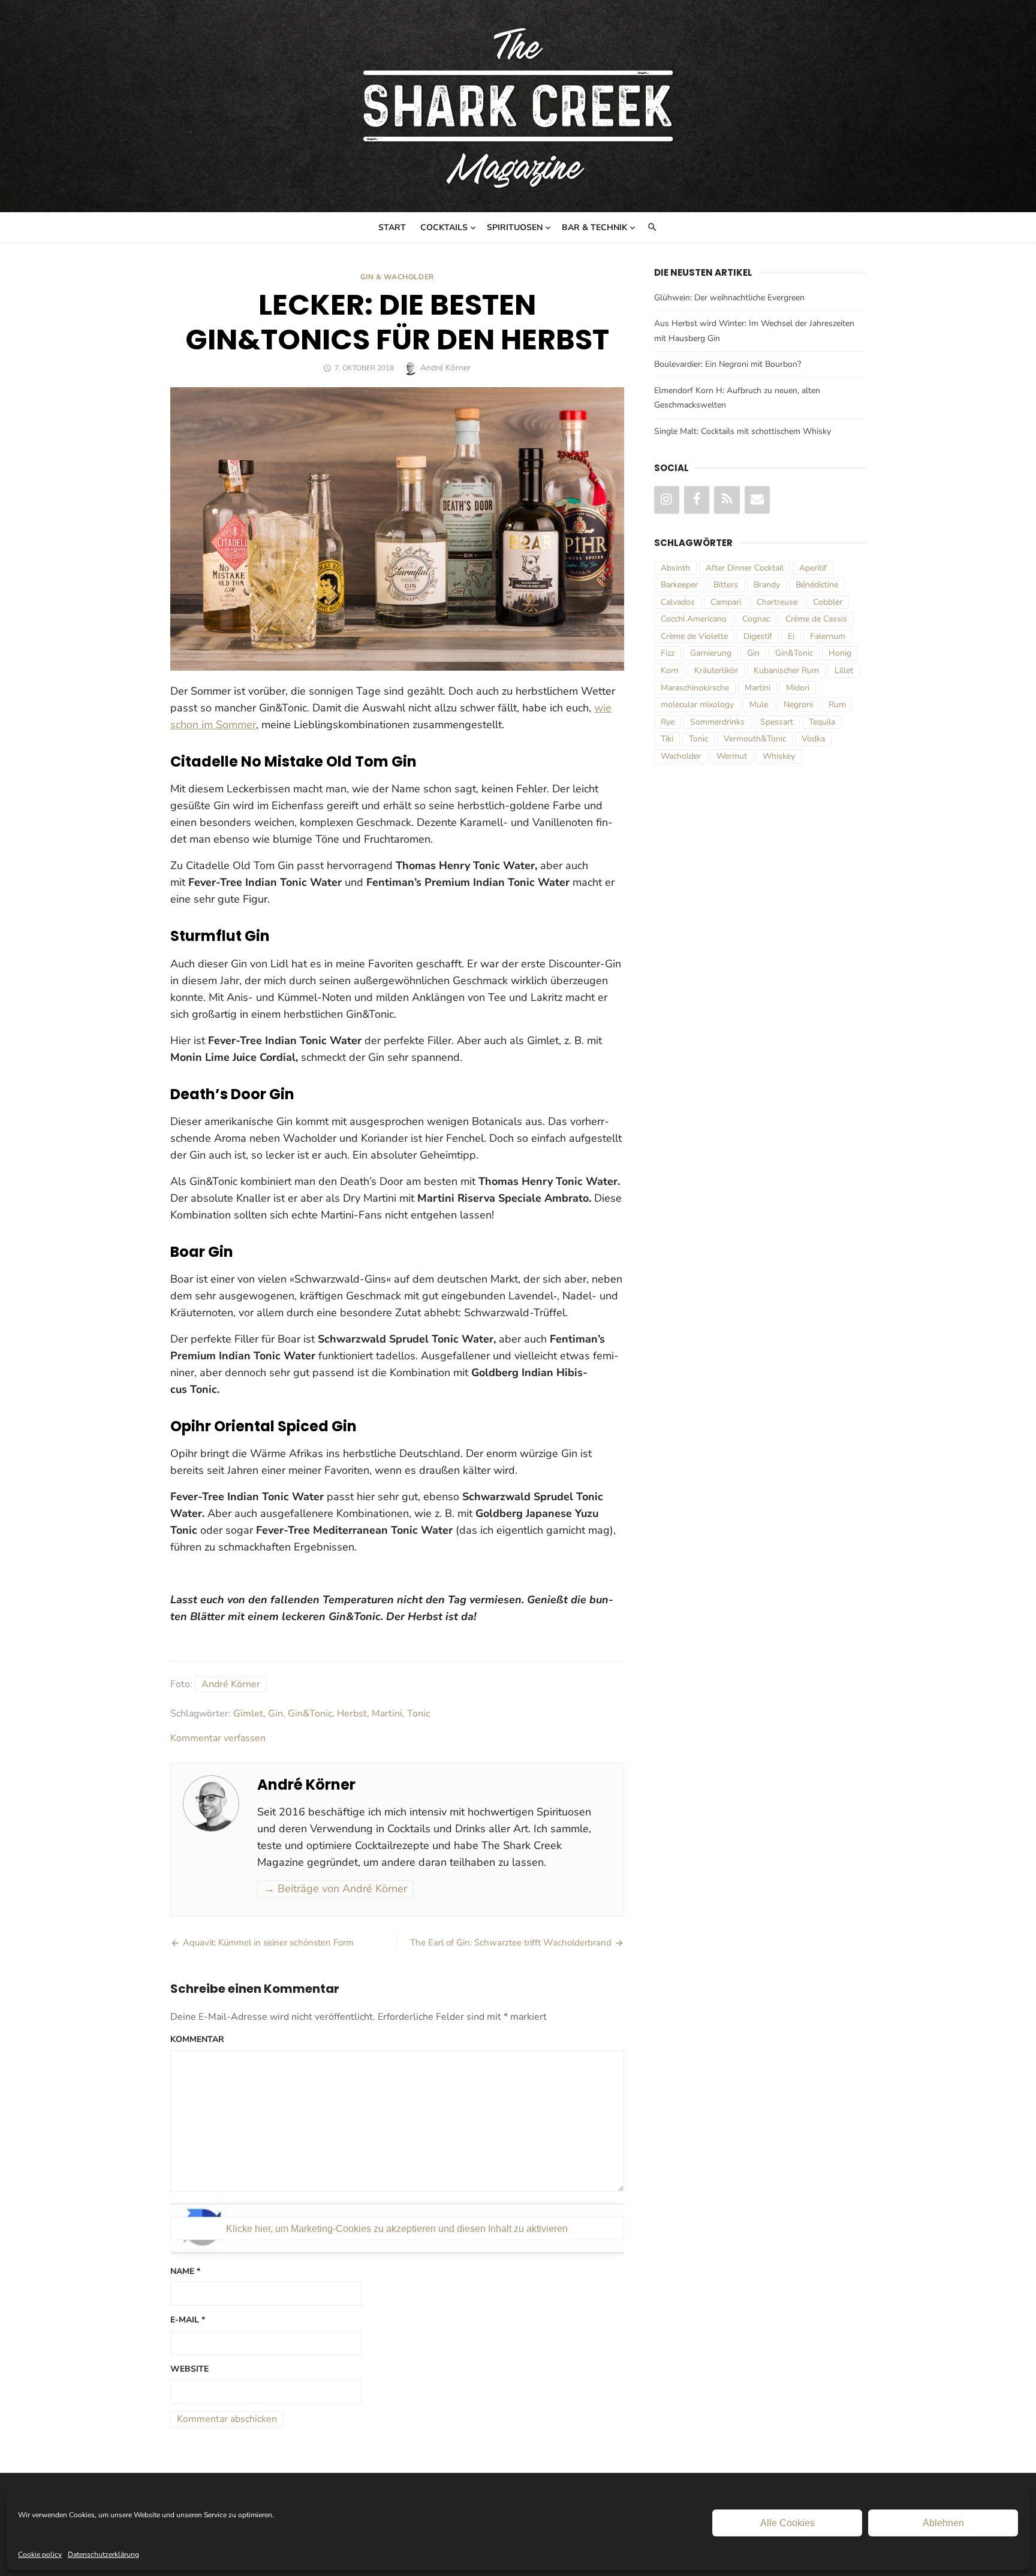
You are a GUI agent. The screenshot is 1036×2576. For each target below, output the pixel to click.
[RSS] (727, 500)
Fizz (668, 653)
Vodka (813, 739)
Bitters (726, 585)
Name (185, 2271)
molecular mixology (697, 705)
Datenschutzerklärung (103, 2554)
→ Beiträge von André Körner (335, 1889)
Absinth (675, 568)
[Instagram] (667, 500)
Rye (668, 722)
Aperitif (813, 568)
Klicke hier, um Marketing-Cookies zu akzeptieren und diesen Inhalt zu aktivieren (397, 2228)
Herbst (352, 1714)
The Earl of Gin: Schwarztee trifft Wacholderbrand (511, 1942)
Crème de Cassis (816, 619)
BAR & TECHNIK (594, 227)
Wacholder (681, 756)
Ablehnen (943, 2523)
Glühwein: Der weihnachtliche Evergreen (729, 298)
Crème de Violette (694, 636)
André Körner (445, 368)
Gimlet (248, 1714)
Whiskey (779, 756)
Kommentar (197, 2039)
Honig (840, 653)
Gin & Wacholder (397, 277)
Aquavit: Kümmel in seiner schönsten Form (268, 1942)
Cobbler (828, 602)
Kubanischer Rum (786, 670)
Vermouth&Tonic (755, 739)
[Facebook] (697, 500)
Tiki (667, 739)
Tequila (822, 722)
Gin (275, 1714)
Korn (670, 670)
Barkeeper (679, 585)
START (392, 227)
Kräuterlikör (716, 670)
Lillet (844, 670)
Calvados (678, 602)
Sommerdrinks (717, 722)
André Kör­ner (231, 1684)
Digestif (758, 636)
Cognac (756, 619)
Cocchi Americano (694, 619)
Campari (726, 602)
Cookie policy (40, 2554)
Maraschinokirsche (695, 688)
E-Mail (188, 2320)
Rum (837, 705)
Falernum (828, 636)
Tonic (418, 1714)
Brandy (767, 585)
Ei (791, 636)
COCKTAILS (444, 227)
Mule (759, 705)
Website (189, 2369)
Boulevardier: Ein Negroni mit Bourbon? (728, 364)
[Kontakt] (757, 500)
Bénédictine (817, 585)
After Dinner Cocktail (745, 568)
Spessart (777, 722)
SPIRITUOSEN (515, 227)
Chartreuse (777, 602)
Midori (798, 688)
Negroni (798, 705)
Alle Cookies (787, 2523)
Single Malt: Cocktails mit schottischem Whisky (743, 431)
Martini (387, 1714)
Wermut (732, 756)
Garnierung (711, 653)
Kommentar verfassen (218, 1738)
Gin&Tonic (310, 1714)
